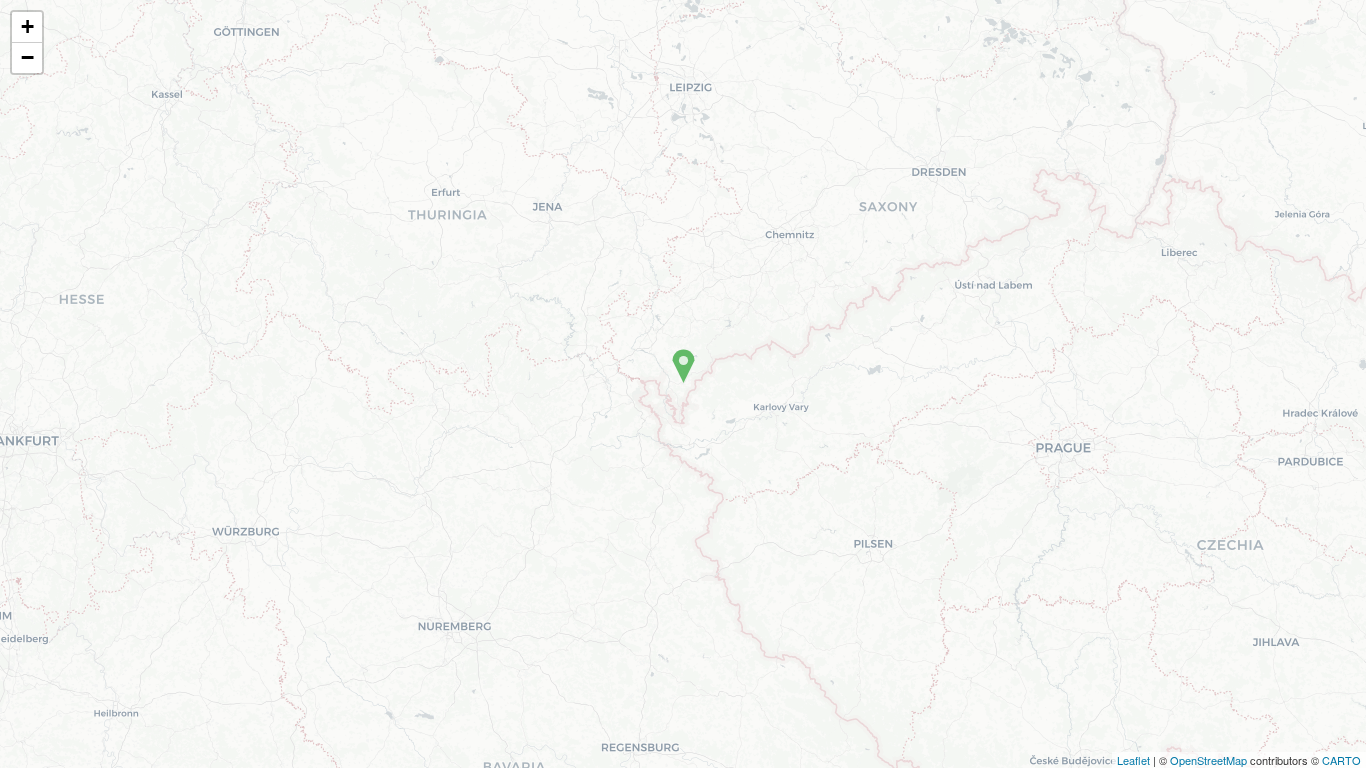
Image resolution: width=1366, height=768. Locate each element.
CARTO (1341, 760)
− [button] (27, 57)
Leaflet (1133, 760)
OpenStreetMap (1208, 760)
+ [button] (27, 26)
